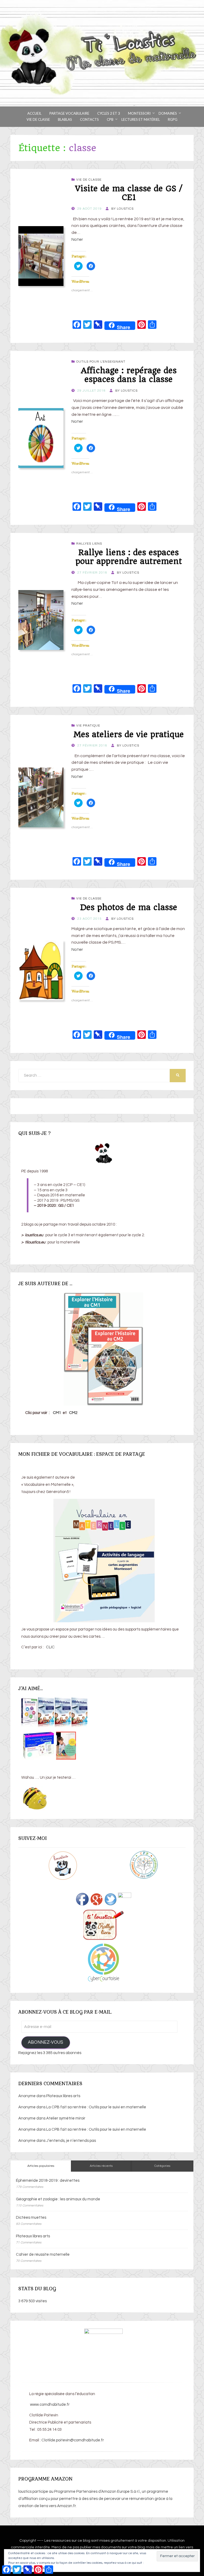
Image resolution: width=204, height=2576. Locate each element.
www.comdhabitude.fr (49, 2405)
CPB (110, 119)
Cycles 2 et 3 (109, 113)
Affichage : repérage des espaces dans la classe (129, 375)
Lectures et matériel (141, 119)
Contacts (89, 119)
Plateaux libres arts (63, 2096)
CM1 (57, 1413)
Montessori (139, 113)
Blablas (65, 119)
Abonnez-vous (46, 2042)
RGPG (173, 119)
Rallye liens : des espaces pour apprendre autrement (129, 557)
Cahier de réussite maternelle (43, 2254)
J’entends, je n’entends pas (71, 2141)
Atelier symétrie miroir (66, 2118)
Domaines (168, 113)
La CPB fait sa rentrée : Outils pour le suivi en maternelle (96, 2107)
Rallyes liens (89, 544)
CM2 (73, 1413)
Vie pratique (88, 726)
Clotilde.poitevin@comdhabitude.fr (73, 2440)
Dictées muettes (31, 2218)
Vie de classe (38, 119)
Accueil (34, 113)
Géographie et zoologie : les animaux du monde (58, 2199)
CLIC (50, 1647)
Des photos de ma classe (129, 907)
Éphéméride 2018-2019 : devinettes (48, 2181)
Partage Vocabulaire (69, 113)
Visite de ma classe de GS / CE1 (129, 193)
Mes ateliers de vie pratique (129, 734)
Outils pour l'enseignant (101, 362)
